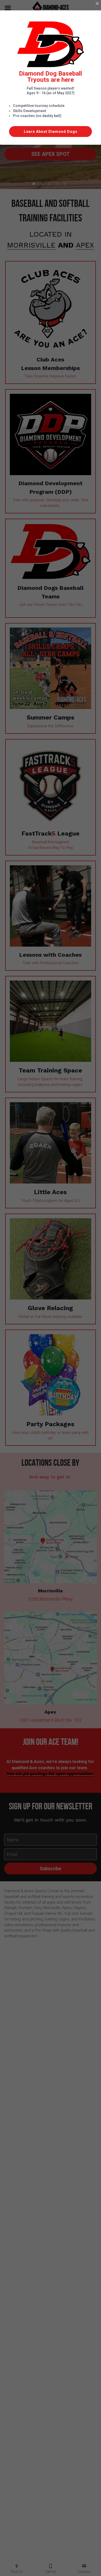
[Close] (97, 4)
